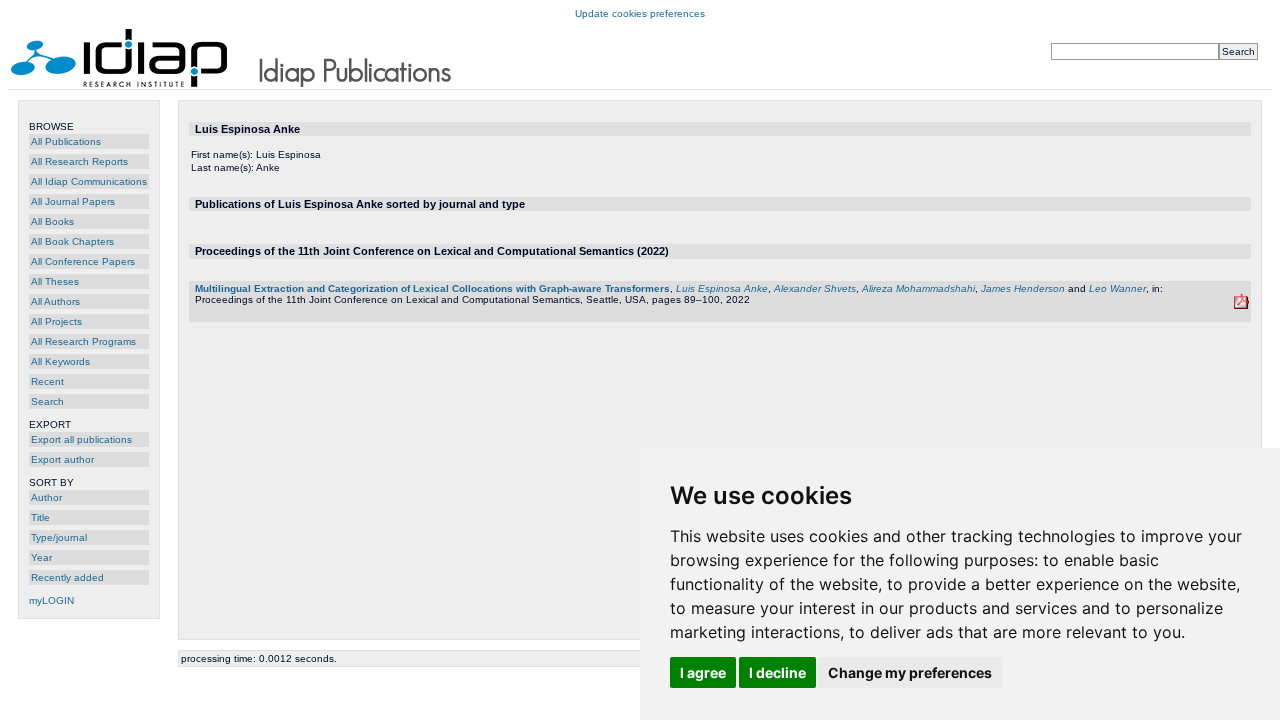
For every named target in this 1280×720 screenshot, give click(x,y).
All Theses (55, 281)
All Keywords (60, 361)
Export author (62, 459)
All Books (52, 221)
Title (40, 517)
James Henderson (1023, 288)
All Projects (56, 321)
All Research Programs (83, 341)
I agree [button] (703, 672)
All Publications (66, 141)
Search (47, 401)
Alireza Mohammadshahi (918, 288)
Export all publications (81, 439)
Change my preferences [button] (910, 672)
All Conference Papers (83, 261)
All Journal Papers (73, 201)
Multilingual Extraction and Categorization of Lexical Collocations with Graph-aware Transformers (432, 288)
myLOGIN (51, 600)
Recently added (67, 577)
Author (46, 497)
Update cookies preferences (640, 13)
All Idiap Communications (89, 181)
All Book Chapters (72, 241)
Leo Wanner (1117, 288)
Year (41, 557)
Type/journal (59, 537)
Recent (47, 381)
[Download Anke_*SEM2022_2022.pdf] (1241, 305)
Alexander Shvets (815, 288)
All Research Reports (79, 161)
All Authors (55, 301)
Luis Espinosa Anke (722, 288)
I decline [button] (777, 672)
